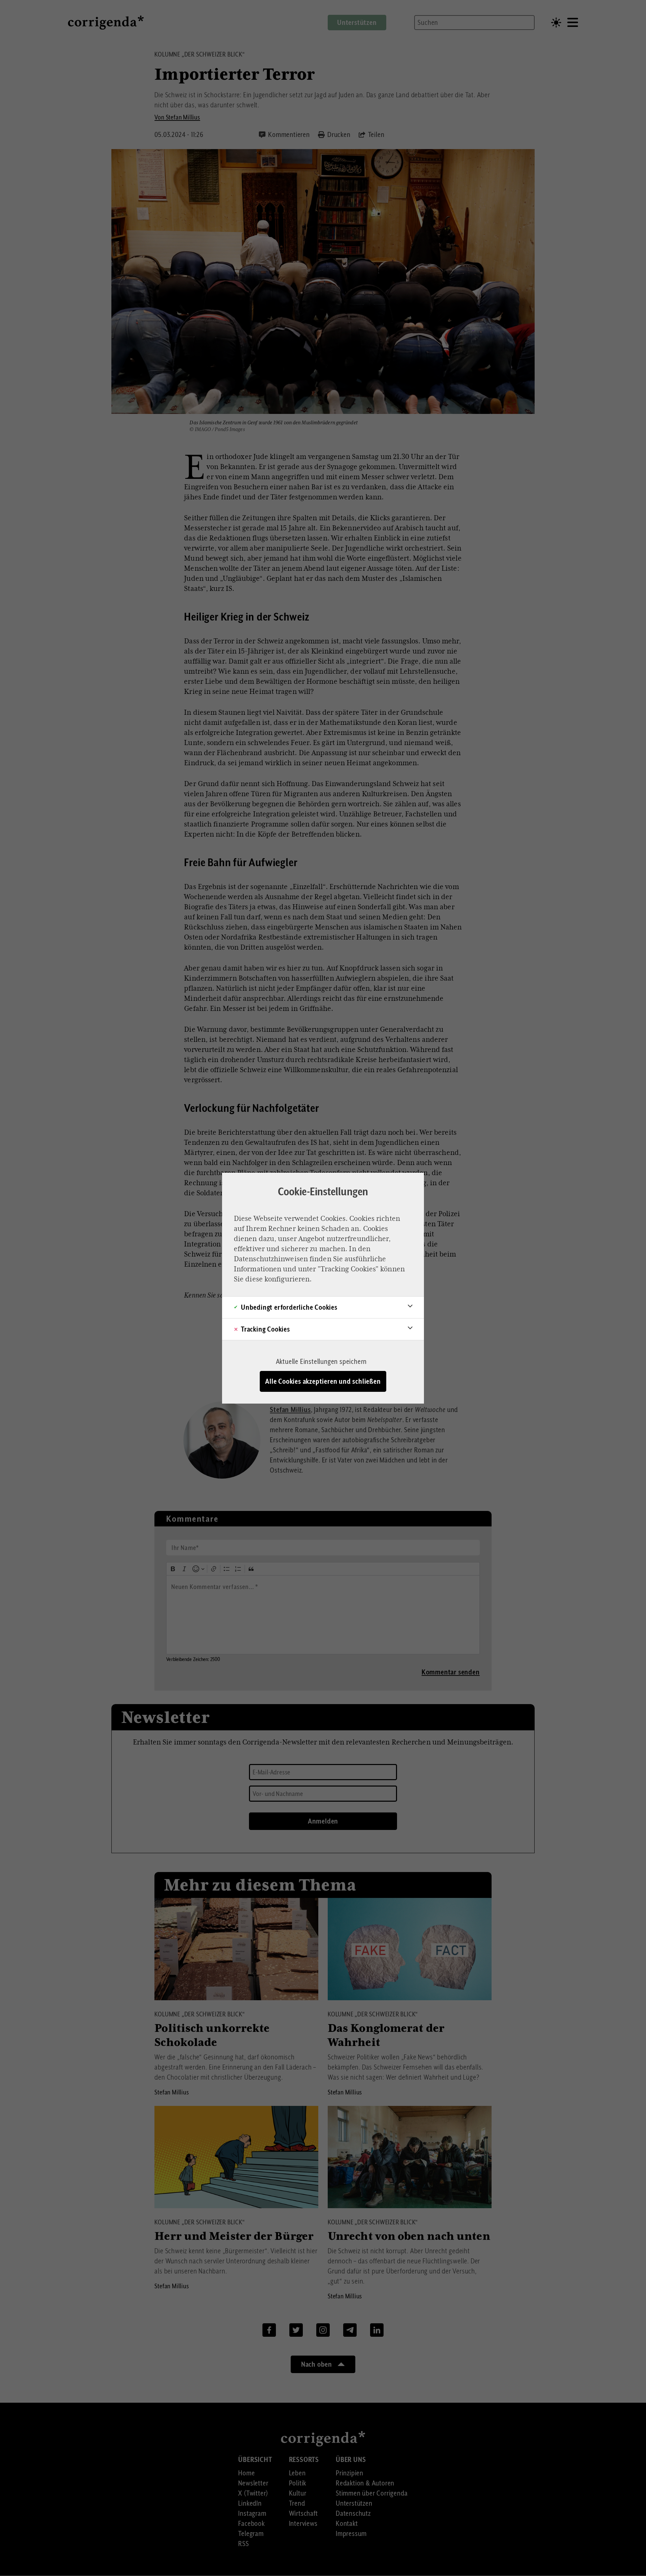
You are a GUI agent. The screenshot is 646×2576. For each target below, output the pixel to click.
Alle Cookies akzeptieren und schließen (323, 1381)
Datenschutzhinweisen (271, 1259)
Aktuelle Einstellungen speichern (321, 1362)
